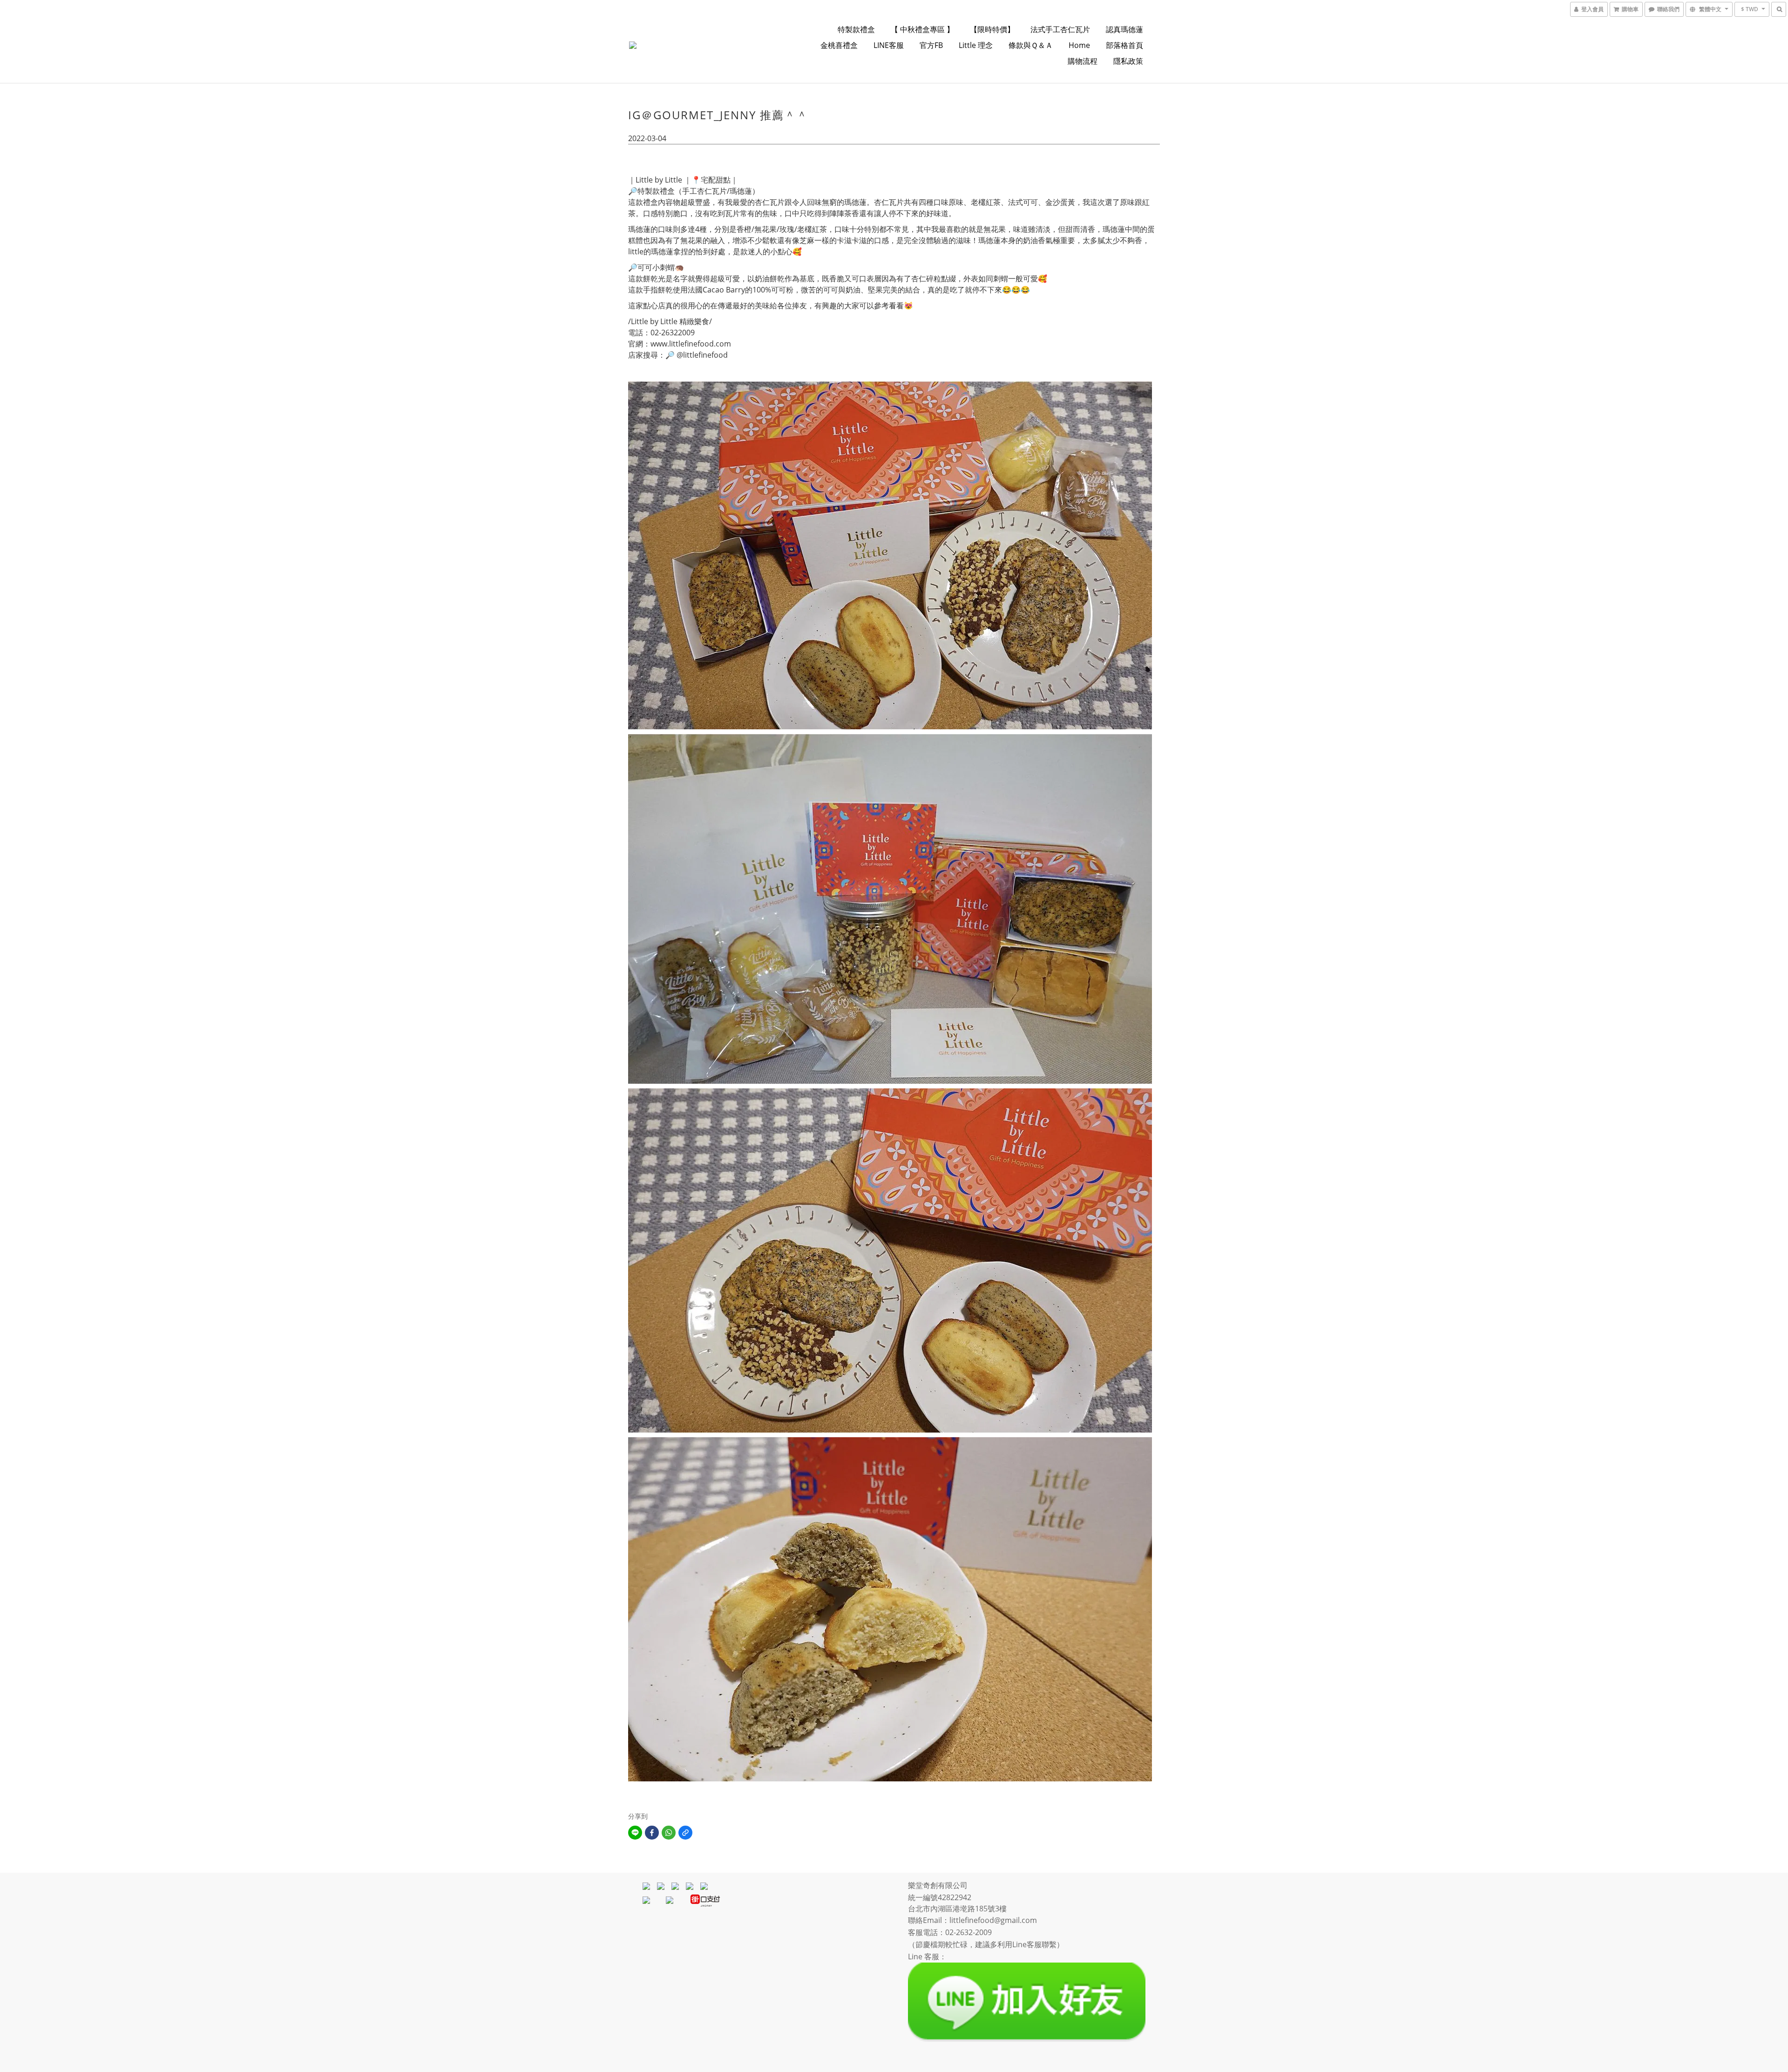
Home (1079, 45)
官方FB (931, 45)
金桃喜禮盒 (839, 45)
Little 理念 (976, 45)
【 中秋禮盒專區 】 (922, 29)
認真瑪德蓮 (1124, 29)
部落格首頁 (1124, 45)
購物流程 (1083, 61)
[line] (635, 1833)
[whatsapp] (669, 1833)
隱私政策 (1128, 61)
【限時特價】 (992, 29)
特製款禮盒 (856, 29)
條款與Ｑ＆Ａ (1031, 45)
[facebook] (652, 1833)
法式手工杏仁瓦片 (1060, 29)
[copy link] (685, 1833)
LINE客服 (889, 45)
